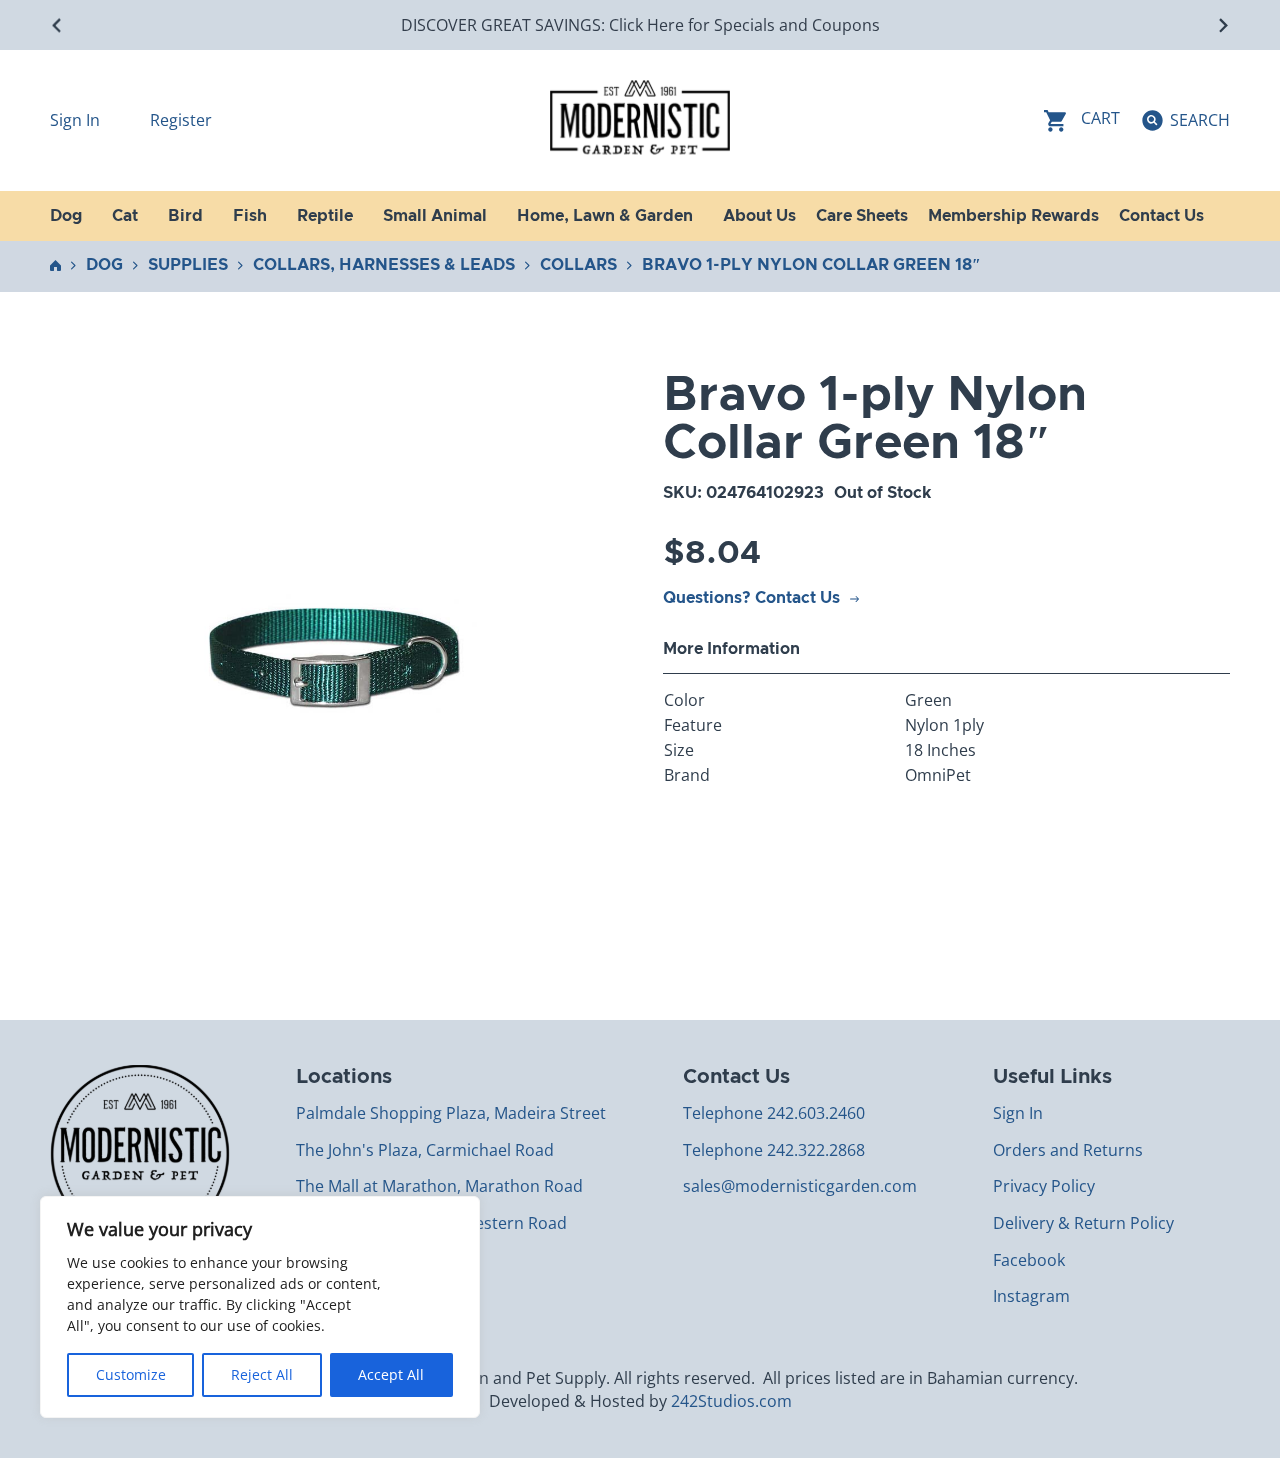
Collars (578, 265)
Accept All (391, 1374)
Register (181, 120)
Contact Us (1161, 216)
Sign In (77, 120)
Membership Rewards (1013, 216)
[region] (260, 1307)
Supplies (188, 265)
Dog (104, 265)
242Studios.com (731, 1401)
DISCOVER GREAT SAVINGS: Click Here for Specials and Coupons (640, 25)
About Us (759, 216)
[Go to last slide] (57, 25)
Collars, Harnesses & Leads (384, 265)
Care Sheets (862, 216)
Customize (131, 1374)
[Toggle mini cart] (1082, 120)
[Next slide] (1222, 25)
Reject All (262, 1374)
